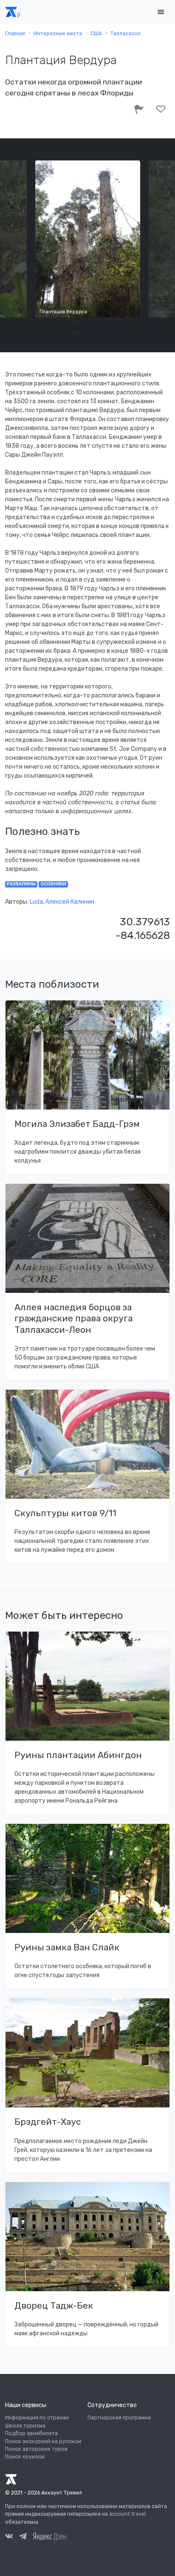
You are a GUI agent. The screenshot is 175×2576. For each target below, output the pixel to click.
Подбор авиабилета (31, 2433)
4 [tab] (75, 328)
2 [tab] (49, 328)
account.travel (127, 2514)
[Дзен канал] (49, 2536)
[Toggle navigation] (161, 12)
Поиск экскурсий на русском (43, 2441)
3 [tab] (62, 328)
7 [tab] (113, 328)
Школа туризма (25, 2426)
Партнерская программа (119, 2418)
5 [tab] (87, 328)
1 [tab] (37, 328)
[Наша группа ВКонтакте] (9, 2537)
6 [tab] (100, 328)
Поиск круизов (25, 2457)
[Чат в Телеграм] (23, 2537)
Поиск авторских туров (36, 2449)
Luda (36, 902)
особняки (54, 884)
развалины (21, 884)
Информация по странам (37, 2418)
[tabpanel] (88, 239)
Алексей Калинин (70, 902)
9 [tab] (138, 328)
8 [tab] (126, 328)
